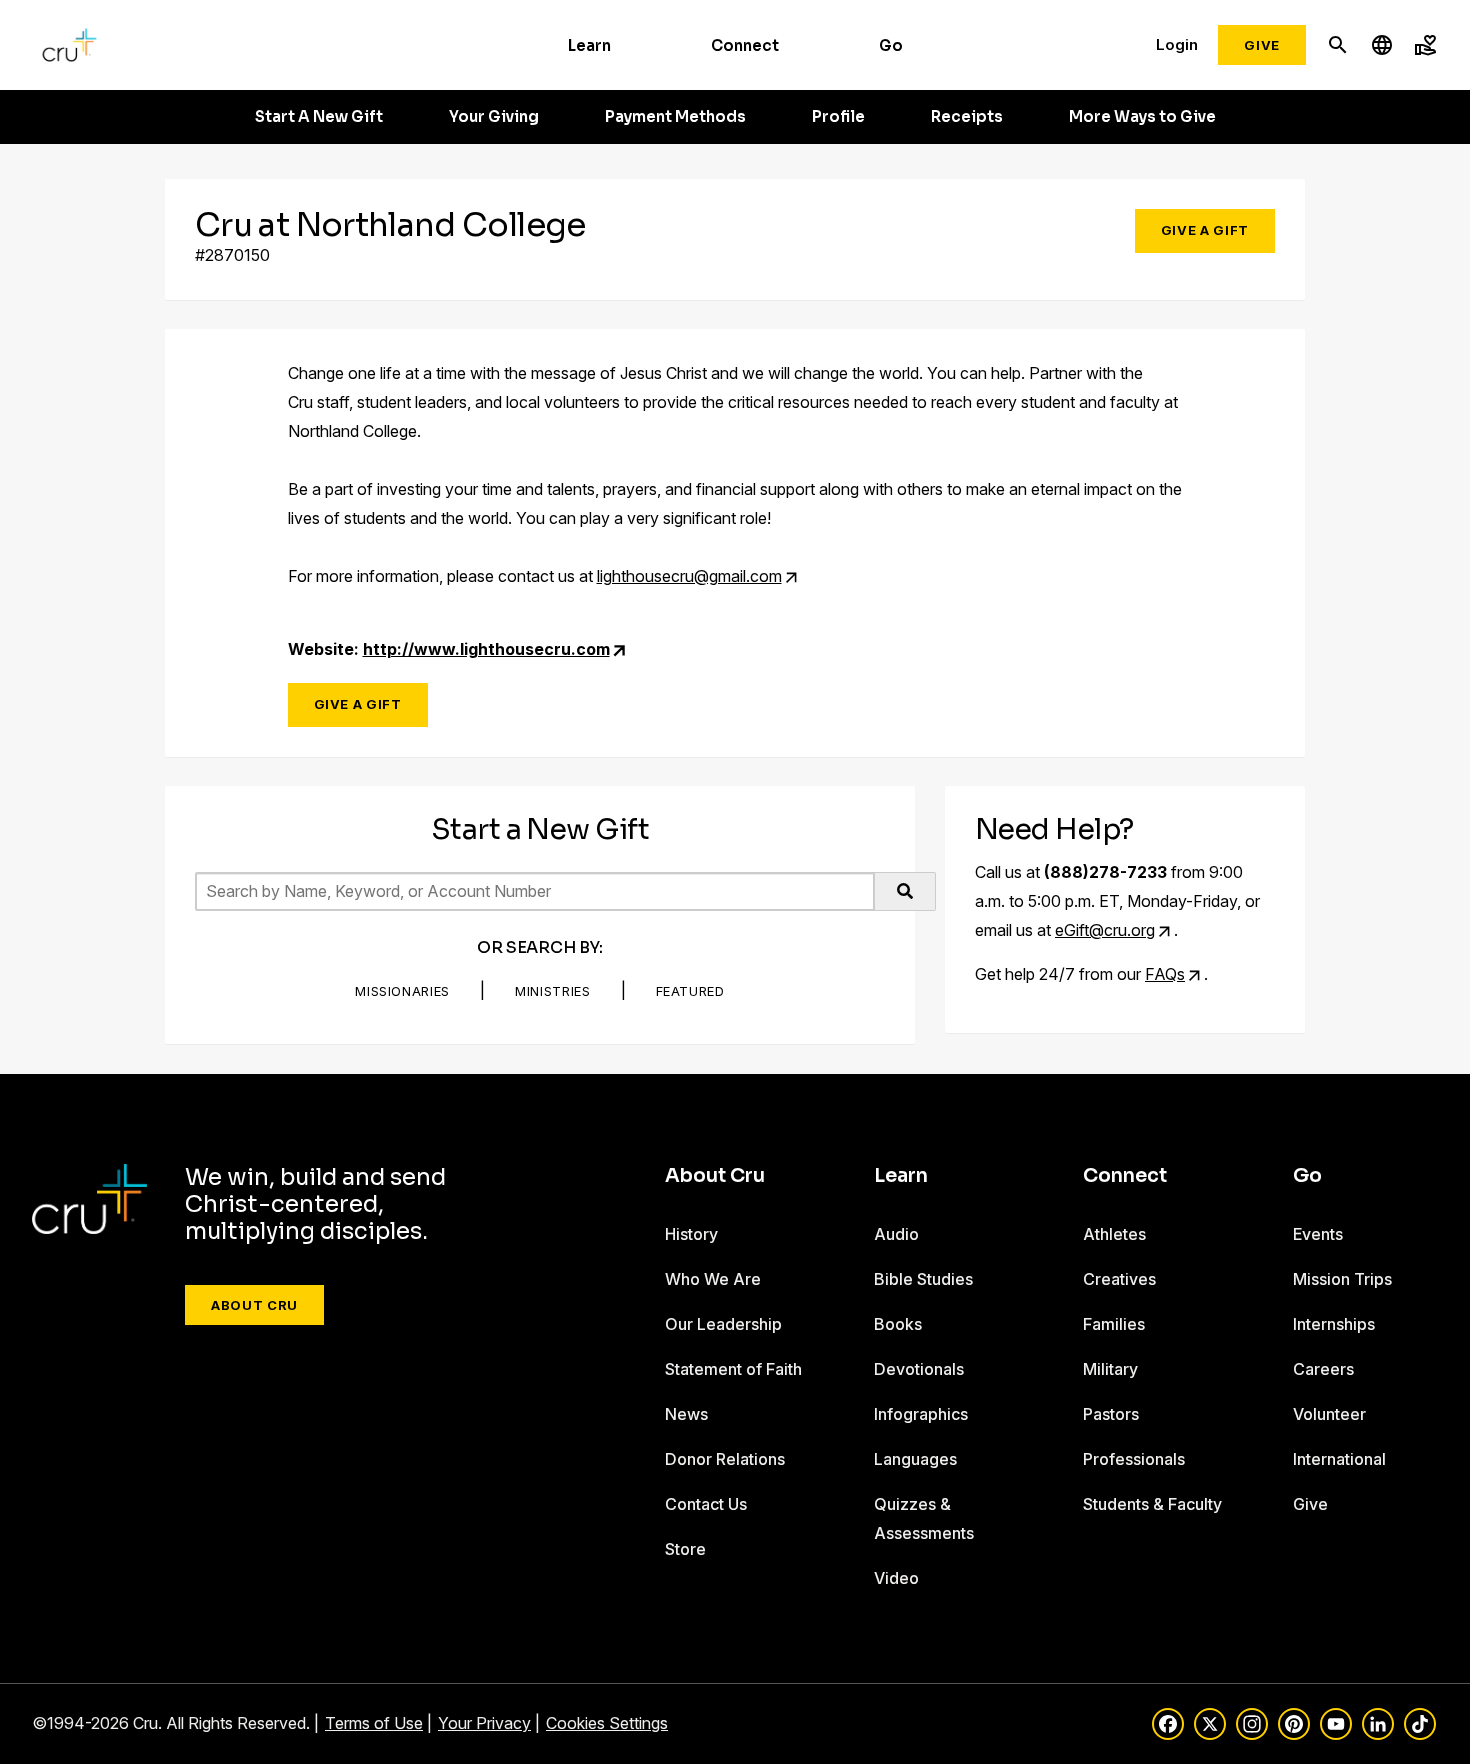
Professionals (1134, 1459)
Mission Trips (1342, 1279)
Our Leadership (723, 1324)
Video (896, 1578)
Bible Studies (923, 1279)
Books (898, 1324)
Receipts (967, 117)
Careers (1323, 1369)
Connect (745, 45)
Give (1262, 45)
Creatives (1119, 1279)
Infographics (921, 1414)
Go (891, 45)
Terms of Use (374, 1723)
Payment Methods (675, 117)
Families (1114, 1324)
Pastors (1111, 1414)
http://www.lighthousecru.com (486, 649)
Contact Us (706, 1504)
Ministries (553, 991)
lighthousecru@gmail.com (689, 576)
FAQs (1165, 974)
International (1339, 1459)
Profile (838, 117)
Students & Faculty (1152, 1504)
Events (1318, 1234)
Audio (896, 1234)
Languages (915, 1459)
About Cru (254, 1305)
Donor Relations (725, 1459)
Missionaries (402, 991)
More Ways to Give (1142, 117)
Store (685, 1549)
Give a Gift (1205, 230)
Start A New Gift (319, 117)
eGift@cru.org (1105, 930)
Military (1110, 1369)
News (686, 1414)
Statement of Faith (733, 1369)
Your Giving (494, 117)
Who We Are (713, 1279)
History (691, 1234)
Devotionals (919, 1369)
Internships (1334, 1324)
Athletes (1114, 1234)
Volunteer (1329, 1414)
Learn (589, 45)
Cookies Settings (607, 1723)
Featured (690, 991)
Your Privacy (484, 1723)
